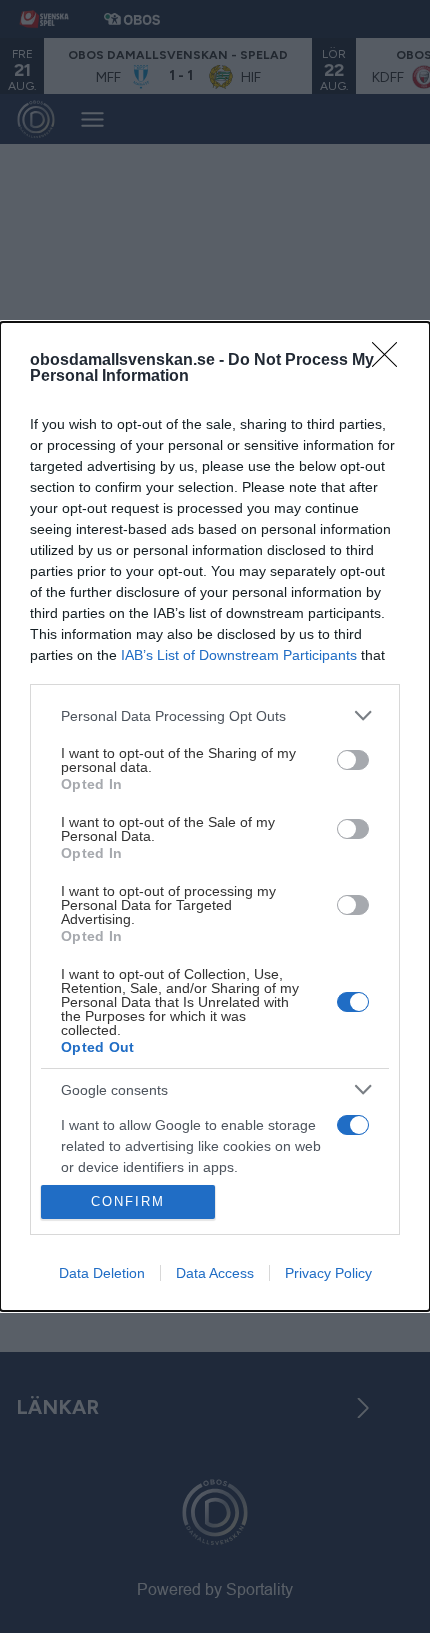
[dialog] (215, 816)
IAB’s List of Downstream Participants (239, 655)
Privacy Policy (328, 1273)
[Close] (391, 361)
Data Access (215, 1273)
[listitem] (215, 715)
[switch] (353, 760)
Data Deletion (102, 1273)
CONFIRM (128, 1201)
